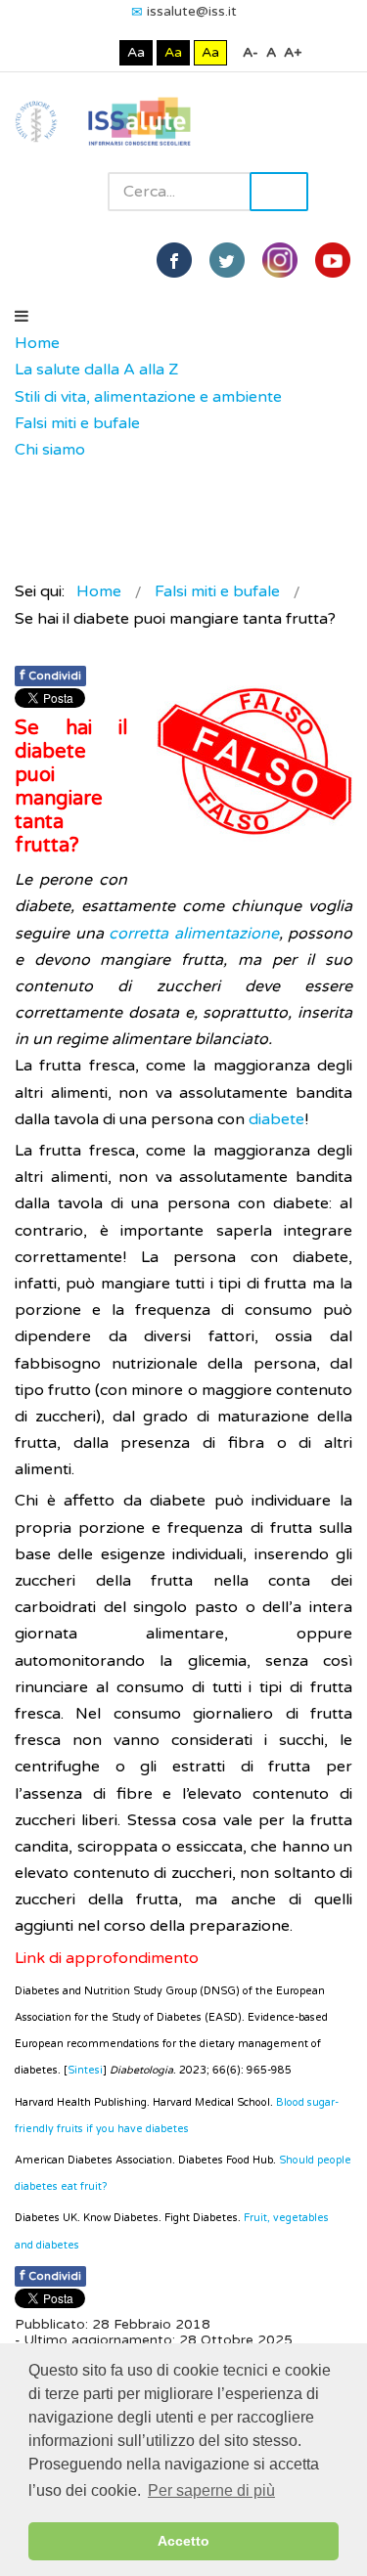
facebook (174, 260)
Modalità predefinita (70, 52)
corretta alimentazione (194, 934)
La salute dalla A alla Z (96, 370)
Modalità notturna (100, 52)
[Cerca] (24, 477)
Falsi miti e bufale (77, 423)
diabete (276, 1119)
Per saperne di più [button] (211, 2490)
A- (251, 52)
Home (37, 343)
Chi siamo (50, 450)
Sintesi (85, 2070)
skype (333, 260)
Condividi (50, 675)
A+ (293, 52)
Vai (279, 192)
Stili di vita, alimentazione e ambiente (148, 397)
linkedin (280, 260)
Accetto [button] (183, 2541)
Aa (136, 52)
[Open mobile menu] (22, 317)
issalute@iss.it (192, 11)
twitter (227, 260)
